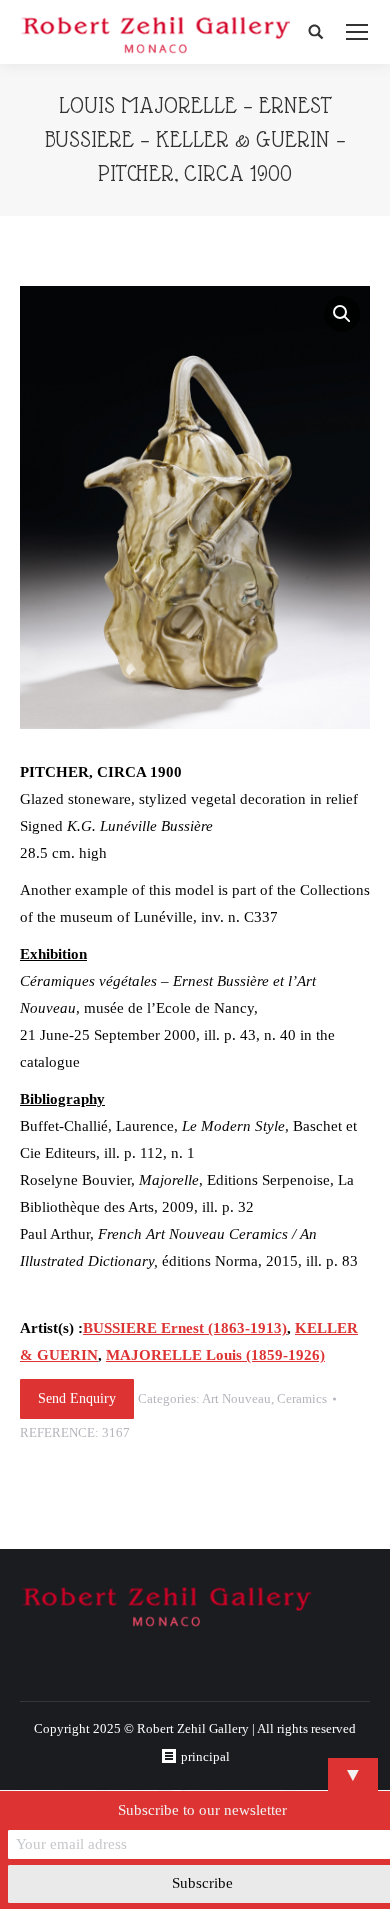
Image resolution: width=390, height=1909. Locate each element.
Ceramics (302, 1398)
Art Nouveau (236, 1398)
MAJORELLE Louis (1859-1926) (215, 1355)
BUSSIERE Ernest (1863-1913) (185, 1328)
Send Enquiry (77, 1398)
